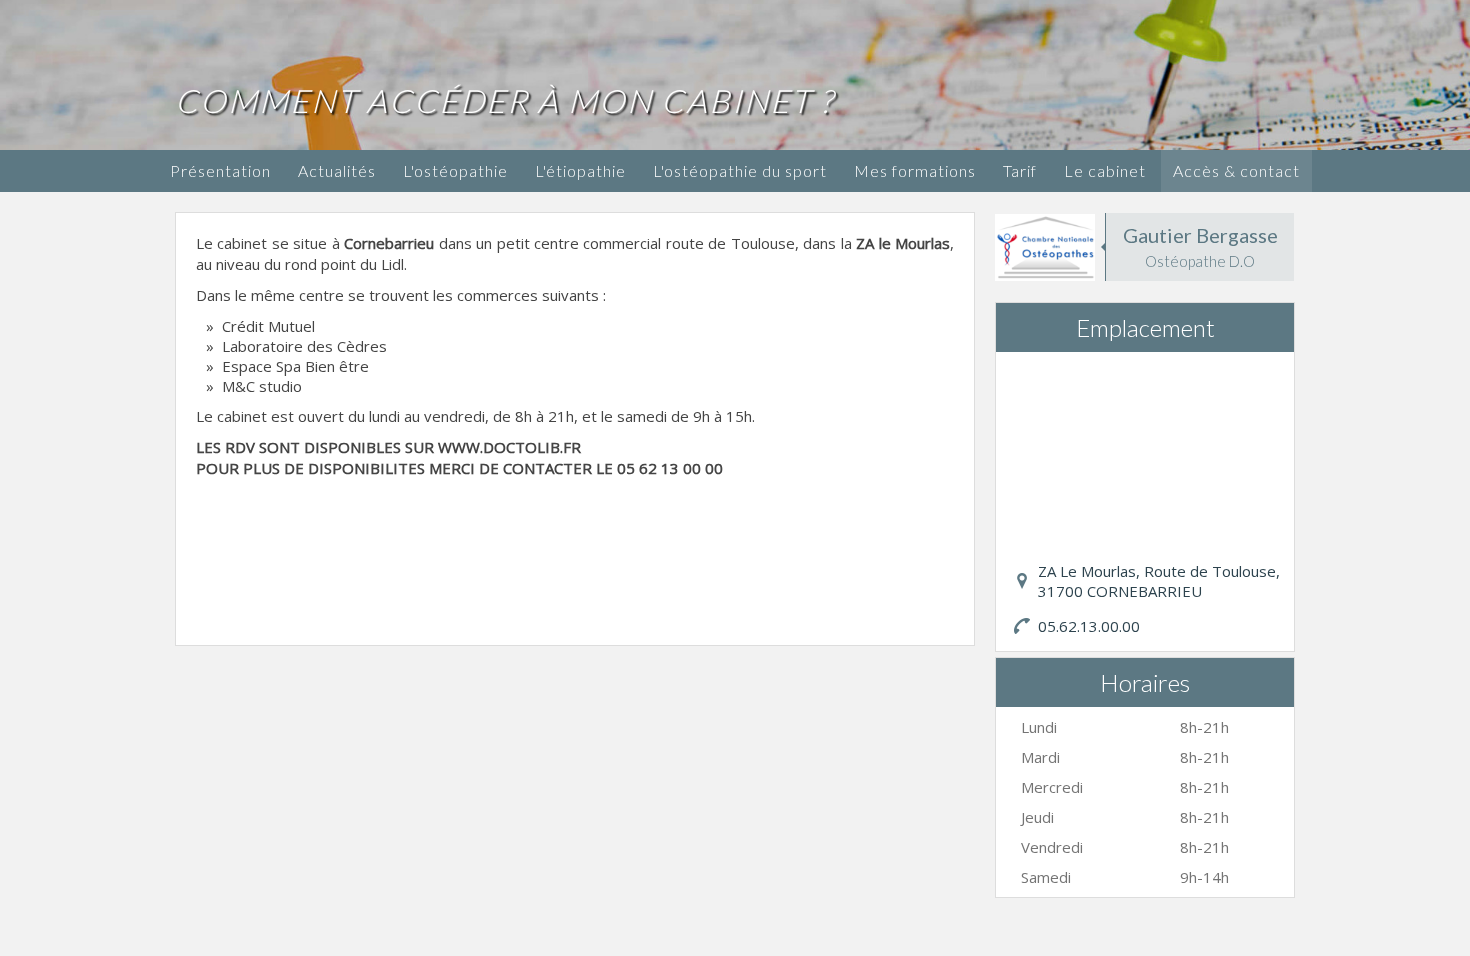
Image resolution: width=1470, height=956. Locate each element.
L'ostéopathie (455, 170)
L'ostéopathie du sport (740, 170)
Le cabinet (1105, 170)
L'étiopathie (580, 170)
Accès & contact (1236, 170)
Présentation (220, 170)
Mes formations (915, 170)
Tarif (1020, 170)
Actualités (337, 170)
